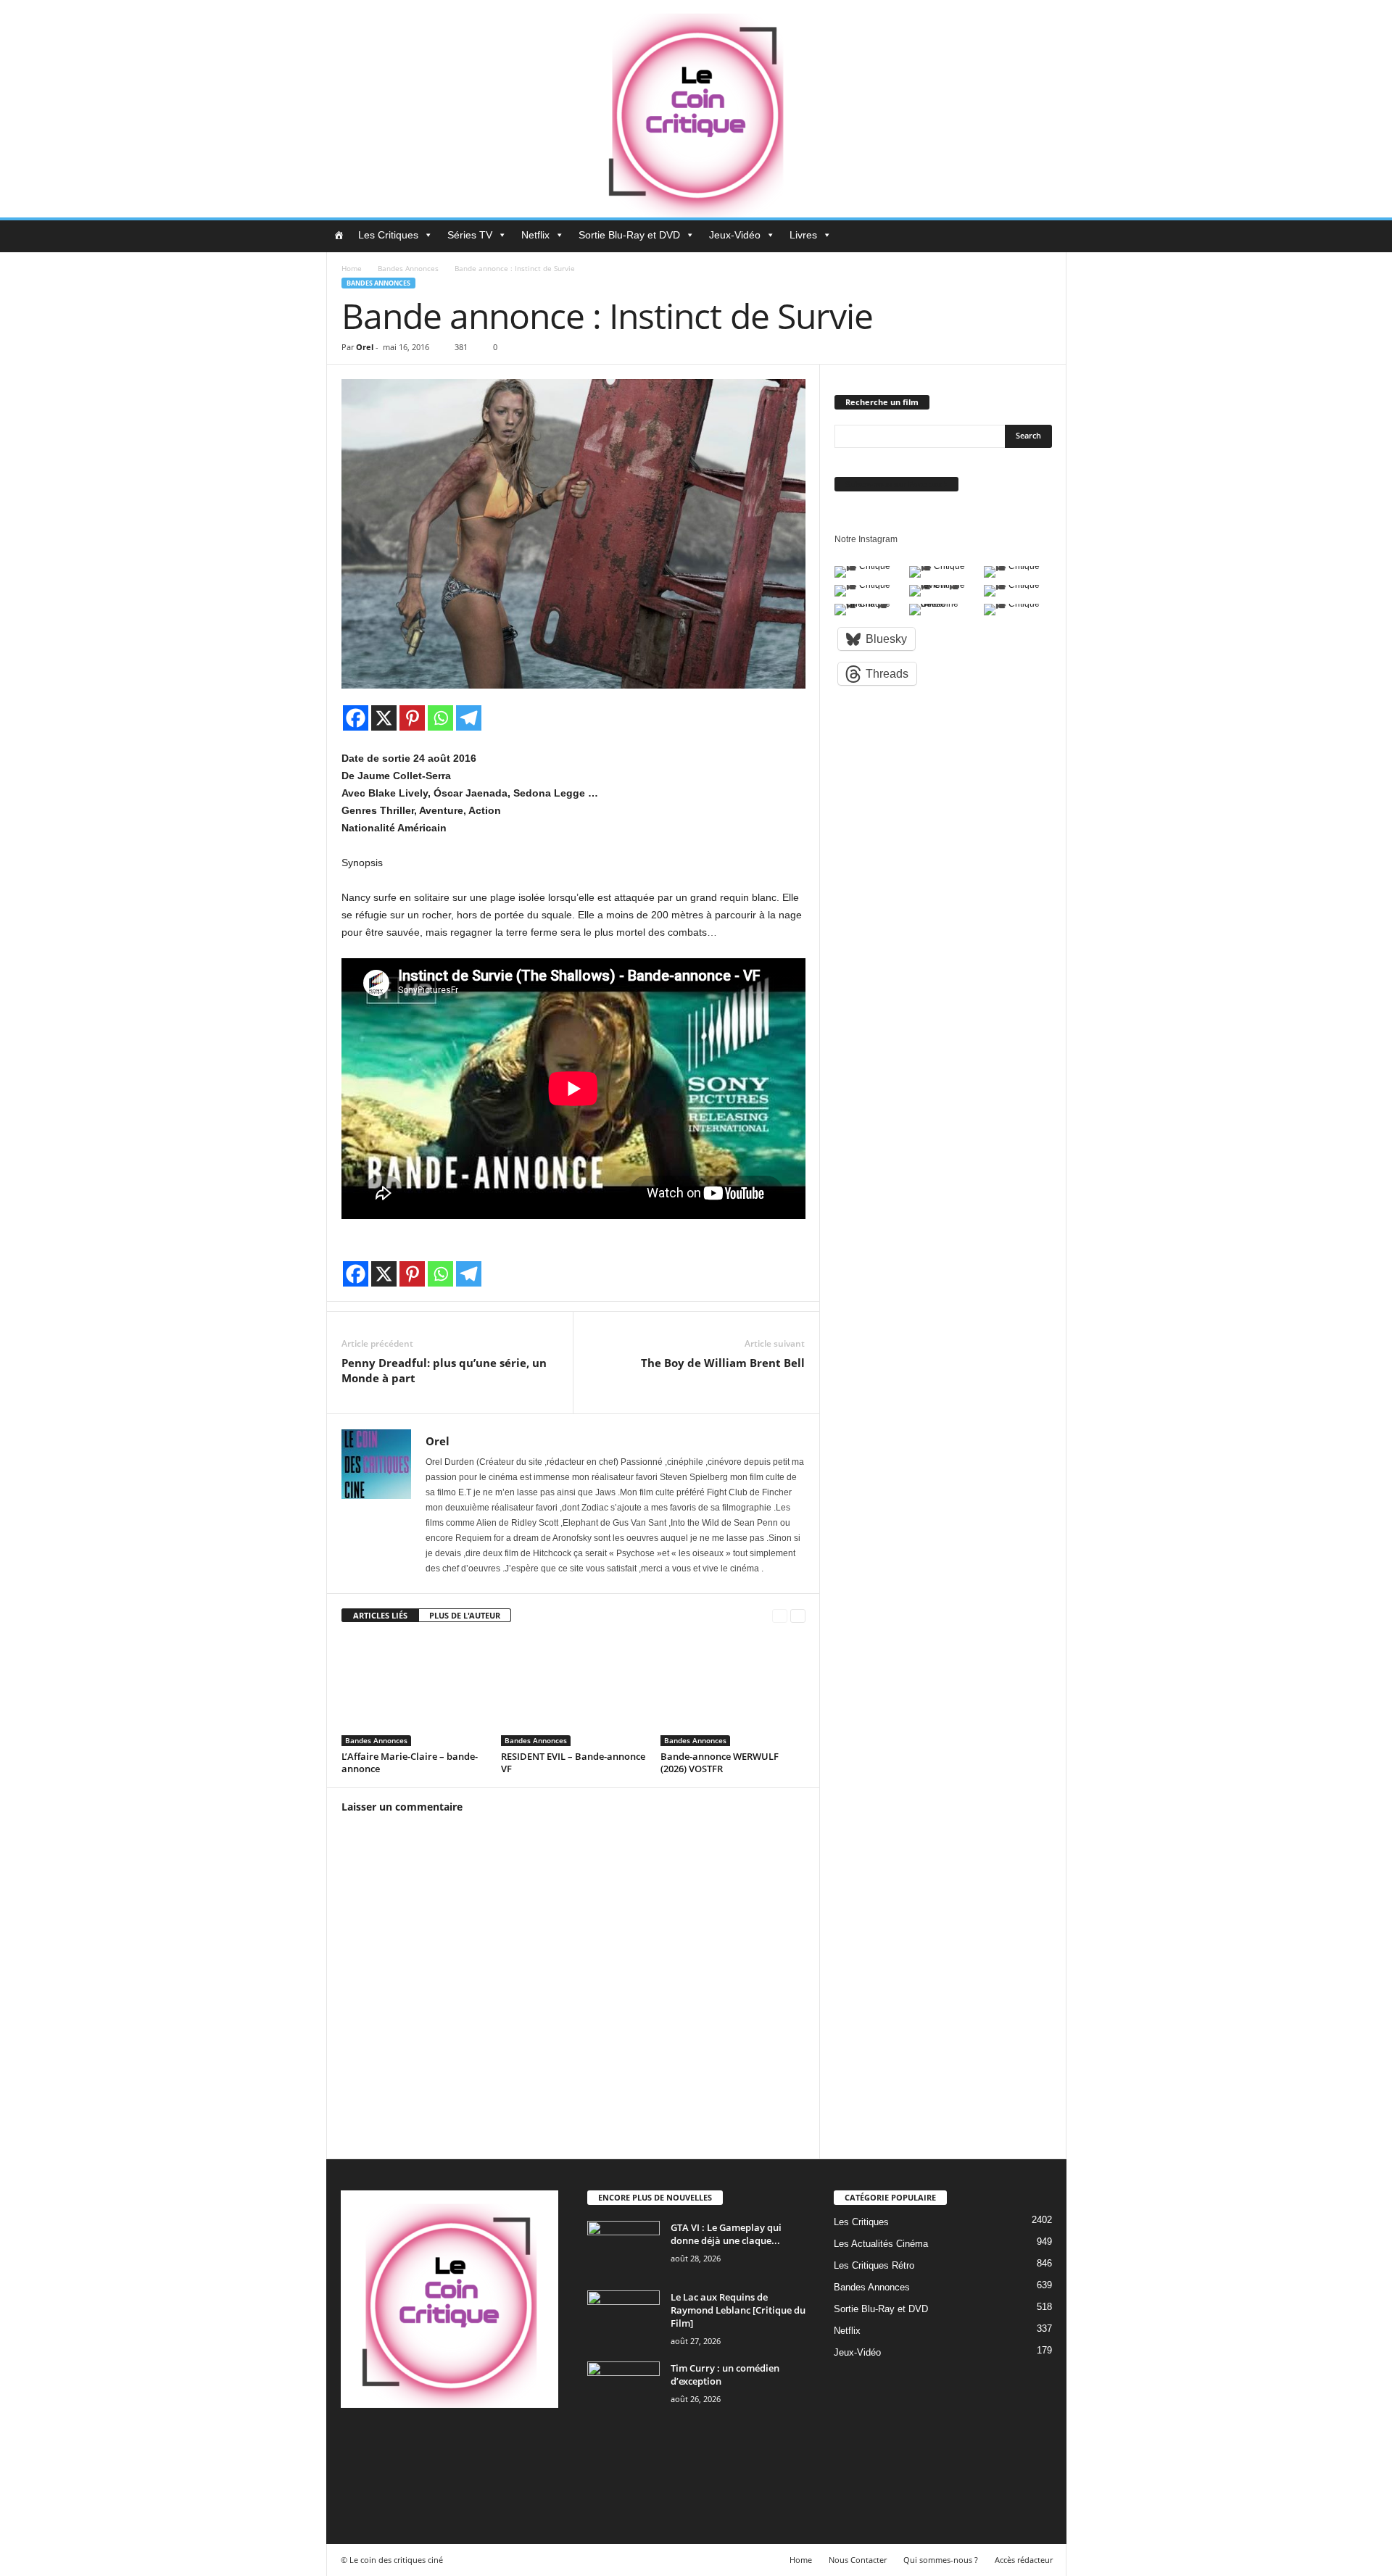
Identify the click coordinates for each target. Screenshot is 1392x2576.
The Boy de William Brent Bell (723, 1363)
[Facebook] (356, 718)
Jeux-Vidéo (735, 235)
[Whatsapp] (440, 718)
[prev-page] (780, 1616)
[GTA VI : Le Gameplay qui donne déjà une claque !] (623, 2248)
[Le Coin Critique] (696, 109)
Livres (803, 235)
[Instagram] (415, 2443)
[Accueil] (339, 235)
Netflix (535, 235)
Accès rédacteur (1024, 2560)
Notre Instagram (866, 539)
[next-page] (798, 1616)
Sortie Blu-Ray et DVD (629, 235)
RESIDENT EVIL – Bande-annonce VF (573, 1762)
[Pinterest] (412, 718)
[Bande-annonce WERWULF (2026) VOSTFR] (733, 1692)
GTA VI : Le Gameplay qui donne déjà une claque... (726, 2234)
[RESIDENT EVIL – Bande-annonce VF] (573, 1692)
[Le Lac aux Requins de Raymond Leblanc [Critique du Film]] (623, 2318)
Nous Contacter (858, 2560)
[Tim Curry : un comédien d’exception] (623, 2389)
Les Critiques (388, 235)
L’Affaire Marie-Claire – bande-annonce (410, 1762)
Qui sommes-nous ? (941, 2560)
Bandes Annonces (408, 268)
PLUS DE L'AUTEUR (465, 1615)
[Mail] (445, 2443)
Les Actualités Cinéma (881, 2244)
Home (352, 268)
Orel (365, 347)
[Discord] (356, 2443)
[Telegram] (469, 718)
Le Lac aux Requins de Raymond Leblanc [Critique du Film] (738, 2310)
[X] (384, 718)
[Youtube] (354, 2484)
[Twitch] (504, 2443)
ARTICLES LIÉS (380, 1615)
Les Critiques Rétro (874, 2265)
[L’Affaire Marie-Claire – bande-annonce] (414, 1692)
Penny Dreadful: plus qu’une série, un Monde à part (444, 1370)
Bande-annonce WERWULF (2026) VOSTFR (720, 1762)
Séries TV (470, 235)
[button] (1045, 236)
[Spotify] (475, 2443)
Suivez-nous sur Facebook (896, 484)
